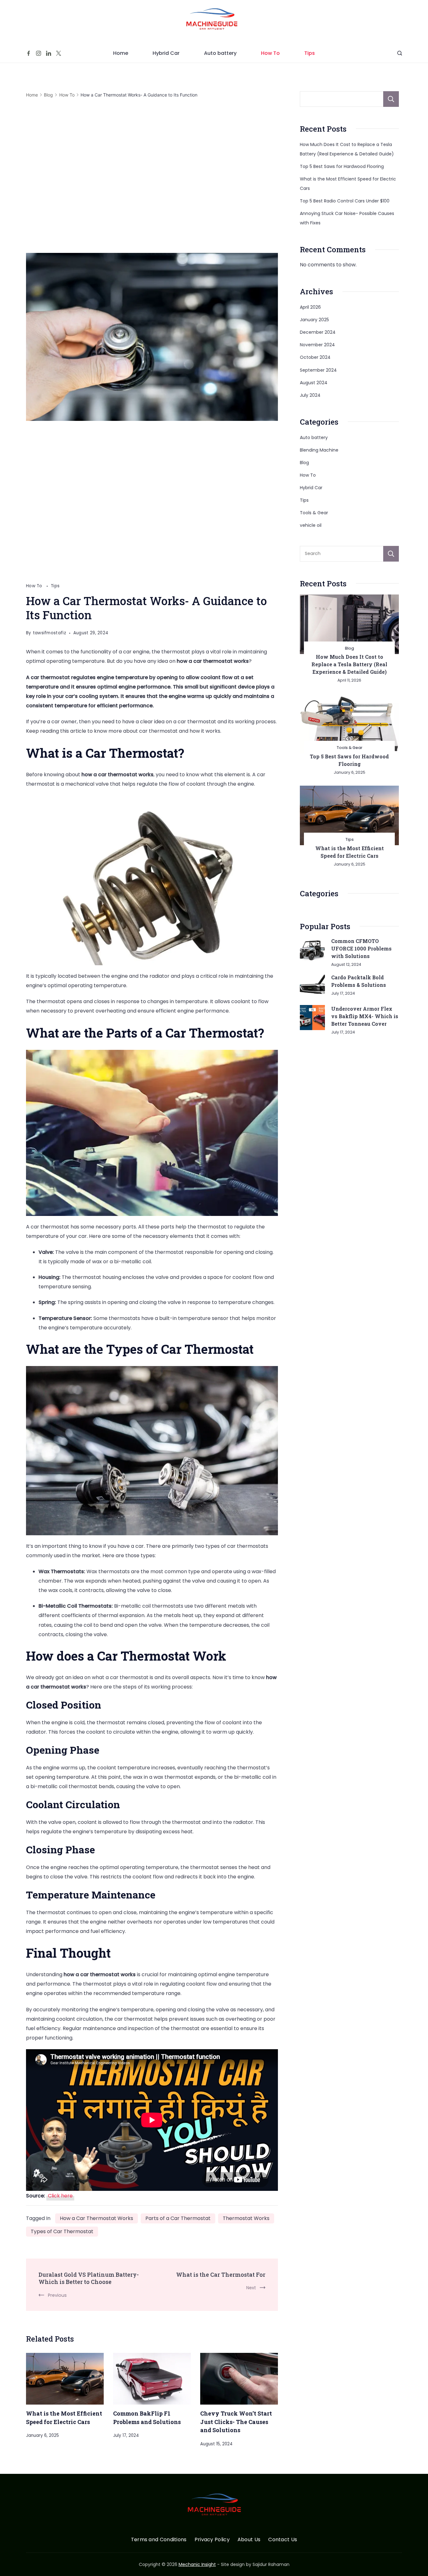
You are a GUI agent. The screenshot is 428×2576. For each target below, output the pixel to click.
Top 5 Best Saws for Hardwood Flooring (342, 166)
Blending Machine (319, 450)
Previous (57, 2295)
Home (121, 53)
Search (391, 99)
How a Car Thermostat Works (97, 2218)
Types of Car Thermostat (62, 2231)
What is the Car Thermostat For (221, 2275)
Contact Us (283, 2540)
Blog (304, 463)
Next (251, 2288)
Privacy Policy (212, 2540)
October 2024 (315, 357)
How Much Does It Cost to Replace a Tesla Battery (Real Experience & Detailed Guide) (349, 664)
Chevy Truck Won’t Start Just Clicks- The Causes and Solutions (236, 2422)
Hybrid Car (166, 53)
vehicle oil (311, 525)
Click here (60, 2196)
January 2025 (314, 320)
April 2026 (310, 307)
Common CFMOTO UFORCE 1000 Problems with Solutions (361, 948)
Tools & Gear (314, 513)
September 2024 (318, 370)
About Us (249, 2540)
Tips (310, 53)
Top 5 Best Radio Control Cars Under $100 (345, 201)
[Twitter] (59, 53)
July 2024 (310, 395)
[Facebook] (29, 53)
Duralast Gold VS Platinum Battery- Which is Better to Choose (89, 2278)
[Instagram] (39, 53)
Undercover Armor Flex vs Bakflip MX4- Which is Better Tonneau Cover (365, 1016)
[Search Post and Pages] (400, 53)
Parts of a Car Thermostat (178, 2218)
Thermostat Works (246, 2218)
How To (270, 53)
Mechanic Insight (197, 2564)
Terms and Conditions (159, 2540)
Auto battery (220, 53)
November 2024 (317, 345)
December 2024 (318, 332)
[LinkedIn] (49, 53)
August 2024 (314, 383)
